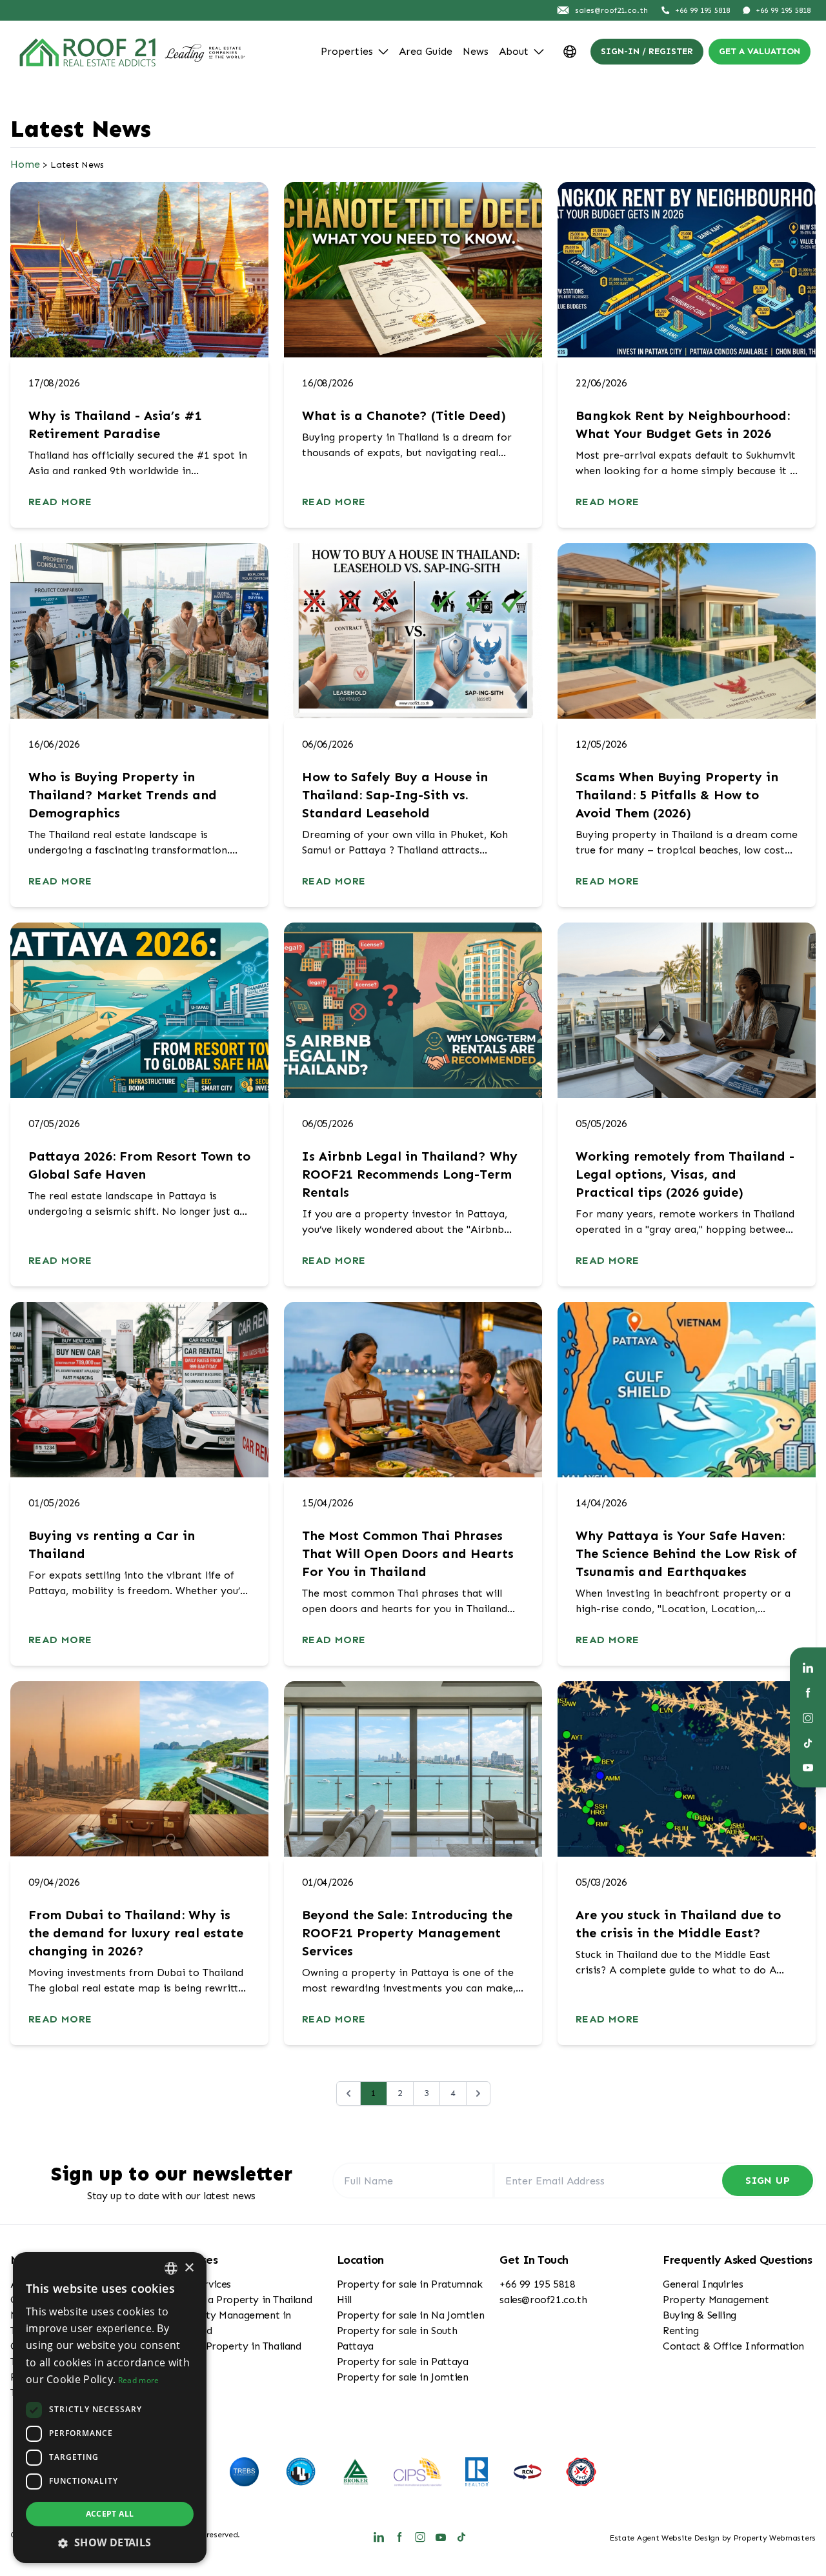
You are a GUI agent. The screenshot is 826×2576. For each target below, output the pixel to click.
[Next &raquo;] (478, 2093)
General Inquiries (703, 2284)
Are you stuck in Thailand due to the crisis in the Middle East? (678, 1924)
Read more (139, 2380)
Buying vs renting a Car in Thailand (112, 1544)
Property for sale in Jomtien (403, 2377)
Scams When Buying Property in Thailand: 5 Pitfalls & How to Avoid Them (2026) (677, 795)
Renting (680, 2331)
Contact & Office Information (733, 2346)
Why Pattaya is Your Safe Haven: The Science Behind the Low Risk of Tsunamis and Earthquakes (686, 1553)
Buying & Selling (700, 2315)
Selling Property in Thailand (237, 2346)
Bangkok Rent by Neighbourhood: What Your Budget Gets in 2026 (683, 424)
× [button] (189, 2268)
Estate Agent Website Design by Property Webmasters (713, 2538)
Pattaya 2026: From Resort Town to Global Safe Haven (139, 1165)
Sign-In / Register (647, 51)
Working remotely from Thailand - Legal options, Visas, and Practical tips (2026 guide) (685, 1174)
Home (25, 164)
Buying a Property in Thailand (243, 2300)
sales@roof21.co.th (543, 2300)
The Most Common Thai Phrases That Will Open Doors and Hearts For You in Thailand (408, 1553)
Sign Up (768, 2180)
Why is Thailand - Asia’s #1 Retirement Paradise (115, 424)
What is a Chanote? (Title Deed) (404, 415)
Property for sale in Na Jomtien (411, 2315)
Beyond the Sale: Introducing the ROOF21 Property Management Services (407, 1933)
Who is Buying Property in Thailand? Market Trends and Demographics (123, 795)
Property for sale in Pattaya (403, 2361)
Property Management (716, 2300)
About (514, 51)
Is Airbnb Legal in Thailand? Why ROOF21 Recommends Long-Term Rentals (410, 1174)
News (476, 51)
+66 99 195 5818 (537, 2284)
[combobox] (171, 2268)
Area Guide (426, 51)
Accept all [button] (110, 2514)
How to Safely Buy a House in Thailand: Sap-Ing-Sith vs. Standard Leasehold (395, 795)
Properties (347, 51)
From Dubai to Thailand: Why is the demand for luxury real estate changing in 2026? (136, 1933)
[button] (110, 2542)
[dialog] (110, 2408)
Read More (60, 502)
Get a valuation (760, 51)
